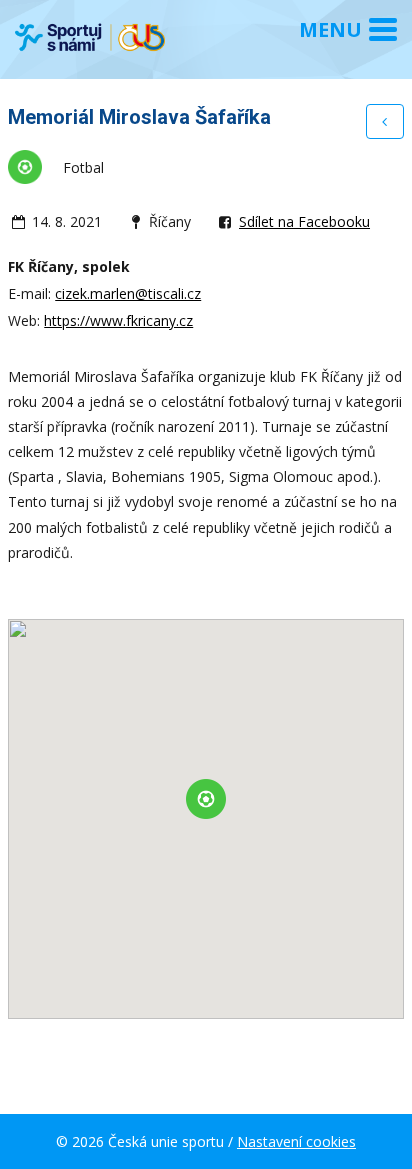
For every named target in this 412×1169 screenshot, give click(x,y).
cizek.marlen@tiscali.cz (128, 293)
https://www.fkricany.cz (118, 320)
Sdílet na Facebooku (304, 221)
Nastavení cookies (296, 1141)
